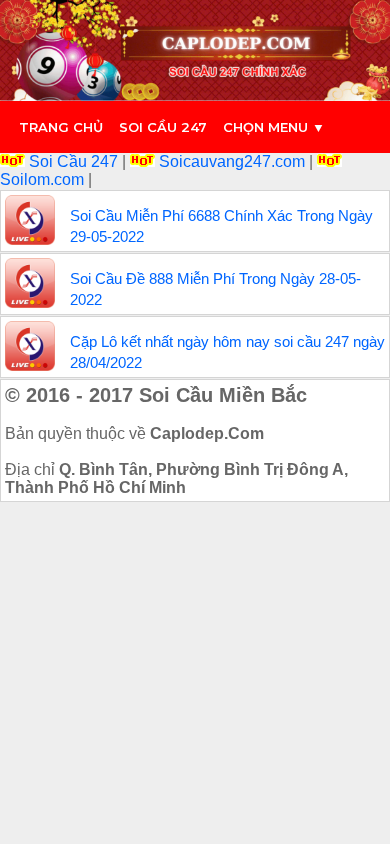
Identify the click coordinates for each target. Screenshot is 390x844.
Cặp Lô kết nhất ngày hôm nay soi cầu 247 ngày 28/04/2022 (227, 352)
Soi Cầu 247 (73, 161)
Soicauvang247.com (232, 161)
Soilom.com (44, 179)
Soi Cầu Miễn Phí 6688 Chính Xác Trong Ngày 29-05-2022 (221, 226)
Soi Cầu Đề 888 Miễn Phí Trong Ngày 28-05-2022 (215, 289)
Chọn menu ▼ (274, 127)
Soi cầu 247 (163, 127)
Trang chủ (61, 127)
